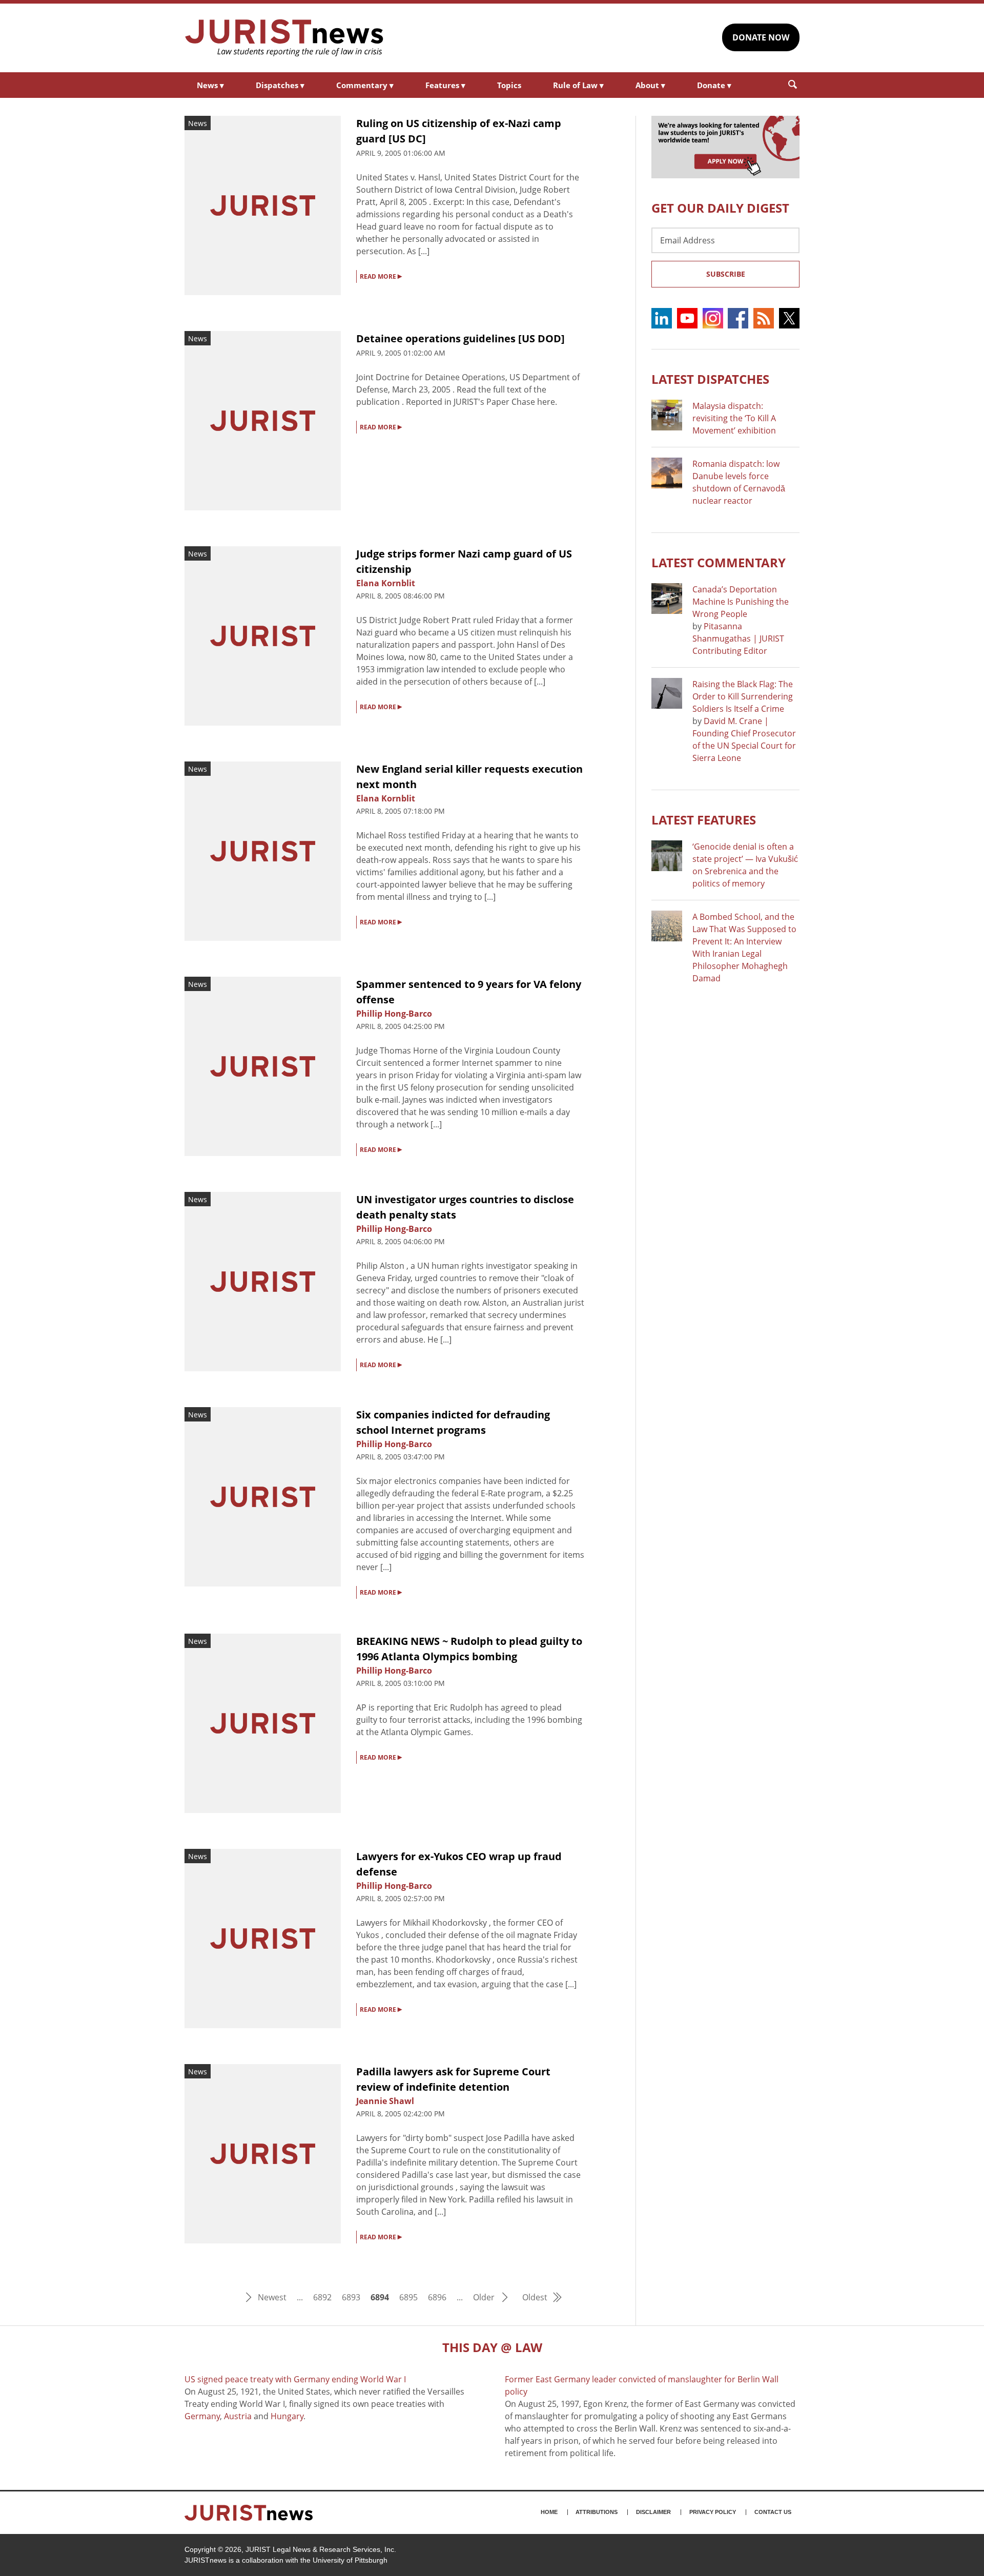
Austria (238, 2416)
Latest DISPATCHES (710, 379)
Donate (714, 85)
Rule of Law (578, 85)
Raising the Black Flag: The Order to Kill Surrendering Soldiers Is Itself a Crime (743, 696)
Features (445, 85)
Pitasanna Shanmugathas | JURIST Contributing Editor (738, 638)
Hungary (287, 2416)
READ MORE (381, 276)
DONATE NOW (761, 37)
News (210, 85)
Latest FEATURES (704, 820)
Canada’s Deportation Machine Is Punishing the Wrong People (741, 602)
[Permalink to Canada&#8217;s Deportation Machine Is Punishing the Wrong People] (667, 599)
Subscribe (726, 274)
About (650, 85)
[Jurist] (284, 38)
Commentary (365, 85)
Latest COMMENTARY (719, 562)
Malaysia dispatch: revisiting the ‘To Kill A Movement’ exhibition (734, 418)
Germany (202, 2416)
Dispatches (280, 85)
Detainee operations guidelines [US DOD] (460, 338)
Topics (509, 85)
